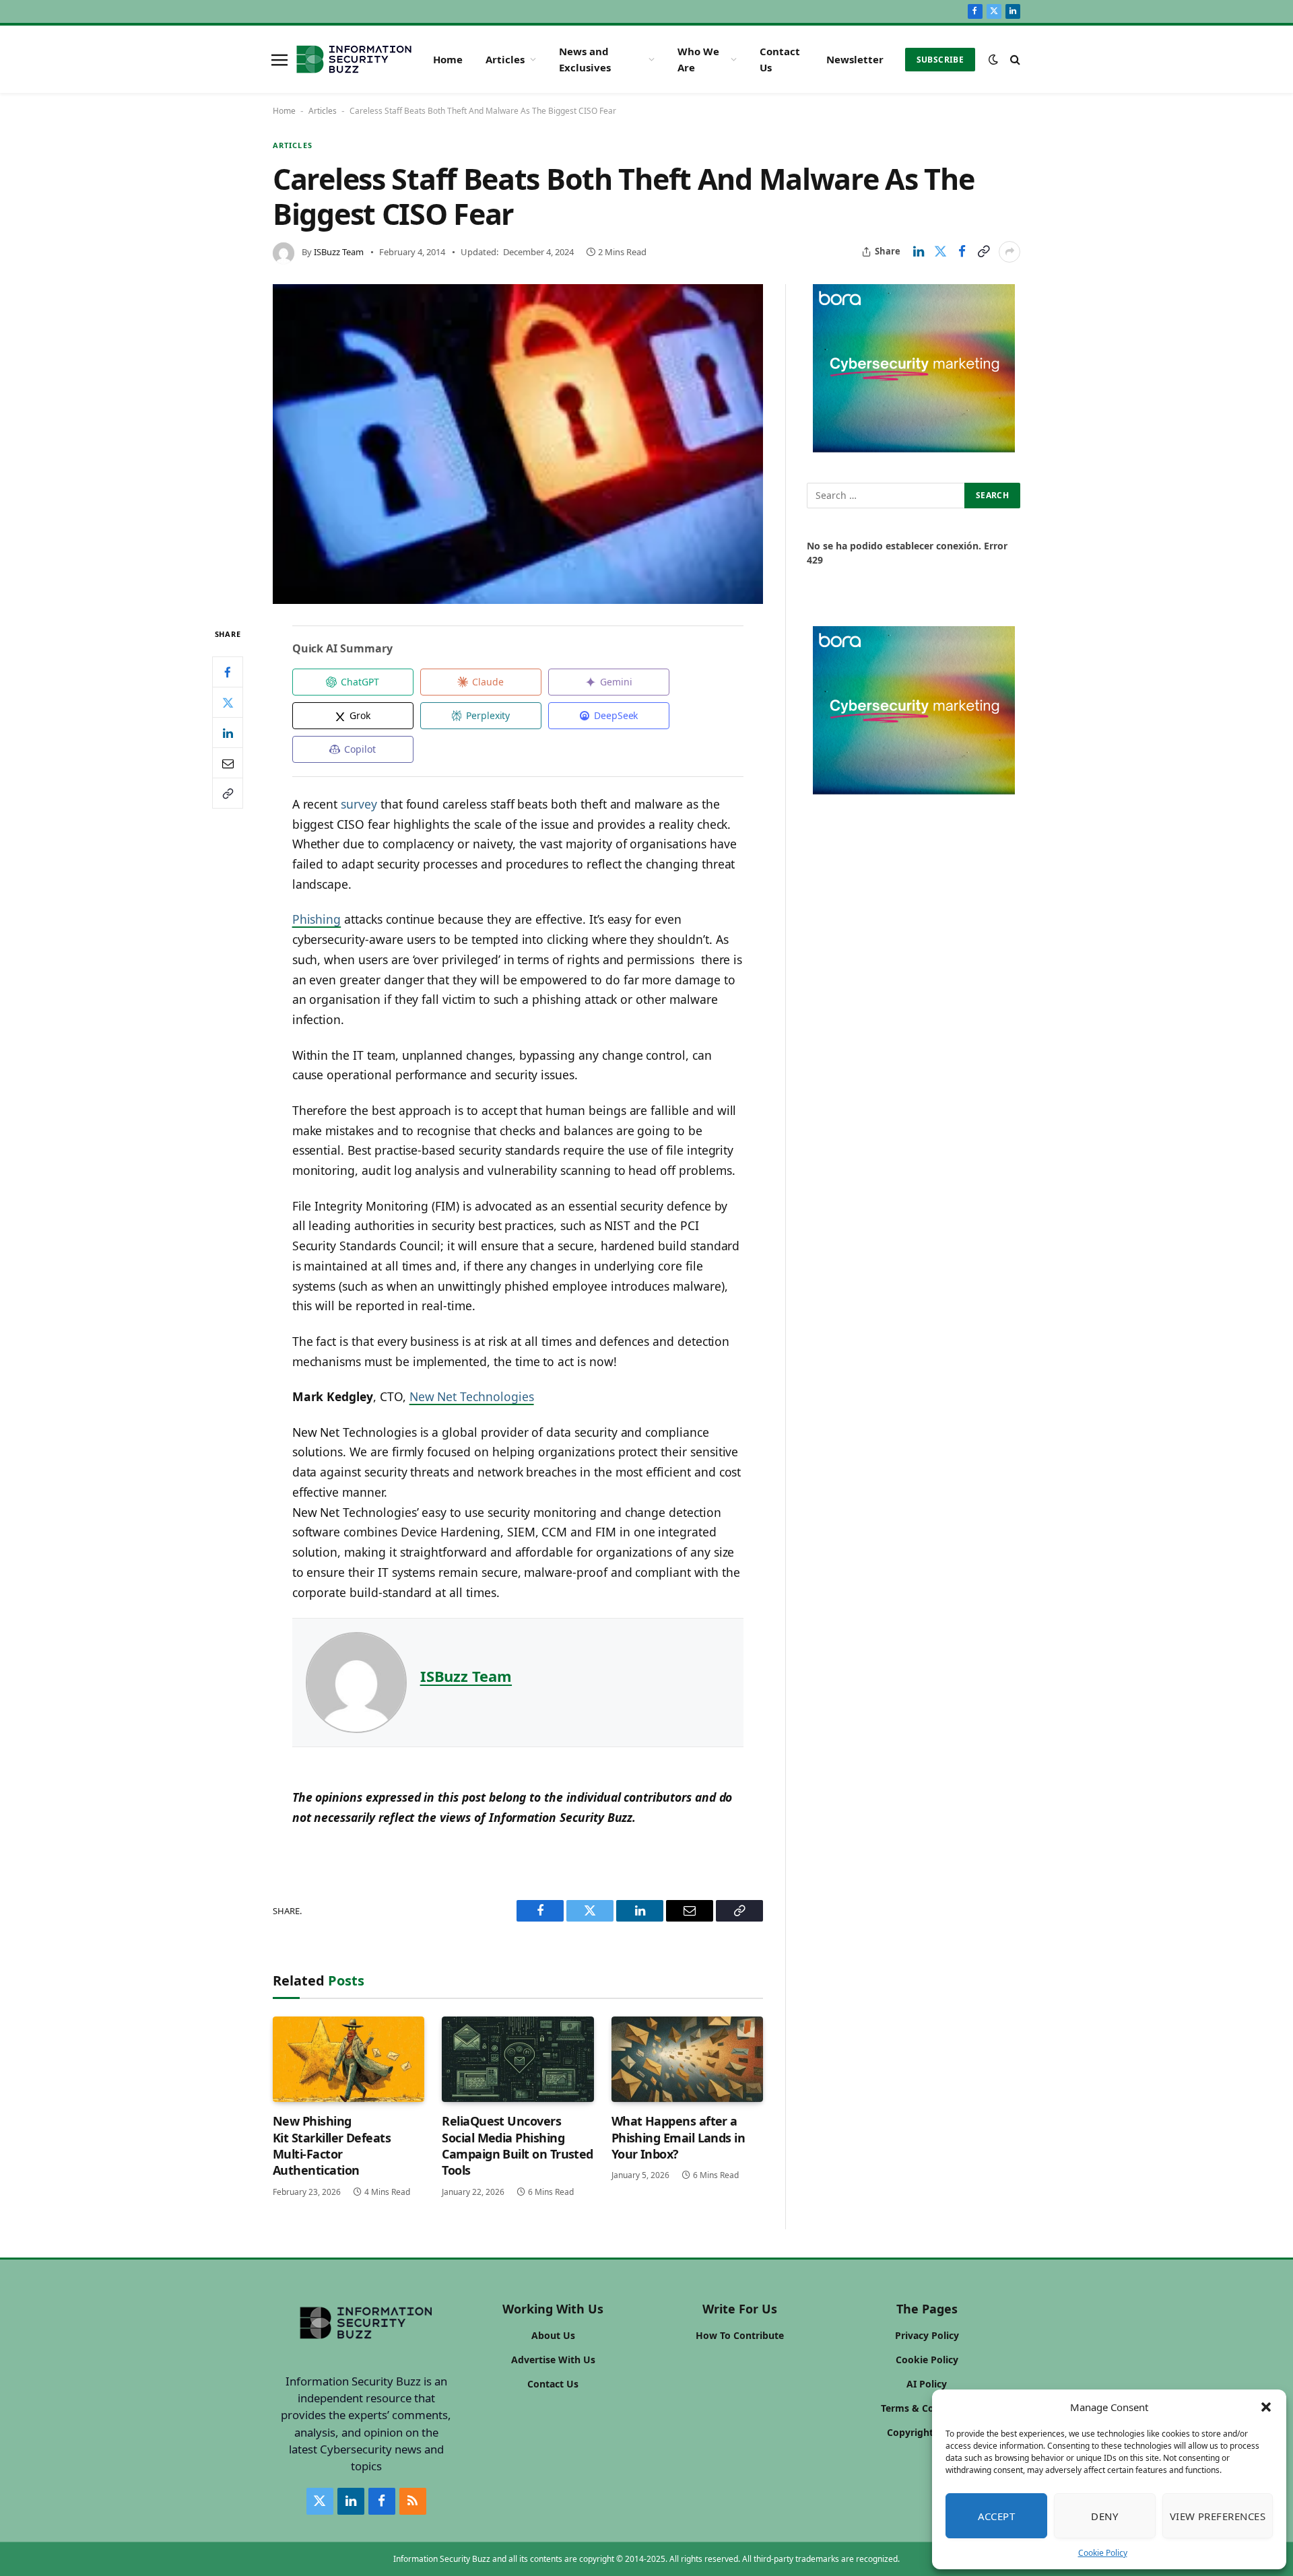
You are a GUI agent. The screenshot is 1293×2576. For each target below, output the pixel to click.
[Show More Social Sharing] (1009, 252)
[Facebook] (228, 673)
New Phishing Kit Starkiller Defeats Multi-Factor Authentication (332, 2145)
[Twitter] (228, 703)
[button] (1266, 2407)
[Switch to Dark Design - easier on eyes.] (993, 59)
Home (448, 59)
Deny (1104, 2516)
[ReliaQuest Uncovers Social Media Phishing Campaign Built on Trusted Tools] (518, 2059)
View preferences (1218, 2516)
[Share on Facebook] (962, 252)
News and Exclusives (585, 59)
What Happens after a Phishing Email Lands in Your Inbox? (678, 2137)
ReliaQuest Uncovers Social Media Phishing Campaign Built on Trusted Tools (518, 2145)
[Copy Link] (983, 252)
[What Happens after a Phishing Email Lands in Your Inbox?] (687, 2059)
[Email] (228, 764)
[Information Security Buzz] (354, 59)
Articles (505, 59)
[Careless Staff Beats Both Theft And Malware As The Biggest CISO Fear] (518, 444)
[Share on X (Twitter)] (940, 252)
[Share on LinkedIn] (919, 252)
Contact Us (780, 59)
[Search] (1014, 60)
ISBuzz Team (339, 252)
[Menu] (279, 59)
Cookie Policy (1103, 2553)
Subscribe (940, 60)
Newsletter (855, 59)
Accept (997, 2516)
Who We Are (698, 59)
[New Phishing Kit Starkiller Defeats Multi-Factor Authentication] (349, 2059)
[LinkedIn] (228, 733)
